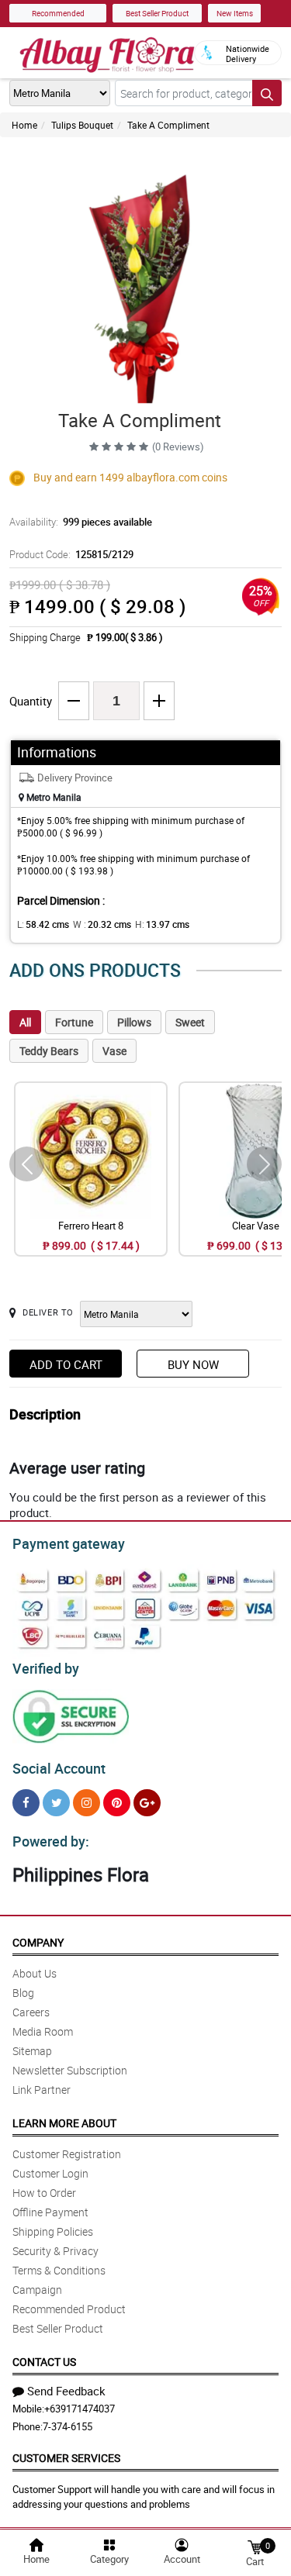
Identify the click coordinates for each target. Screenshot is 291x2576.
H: (162, 924)
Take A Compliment (168, 125)
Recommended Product (69, 2309)
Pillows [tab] (134, 1022)
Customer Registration (67, 2154)
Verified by (46, 1668)
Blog (23, 1993)
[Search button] (267, 93)
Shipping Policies (53, 2231)
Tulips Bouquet (82, 125)
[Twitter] (56, 1803)
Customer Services (66, 2458)
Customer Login (50, 2173)
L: (43, 924)
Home (24, 125)
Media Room (43, 2031)
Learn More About (64, 2123)
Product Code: (71, 554)
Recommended (58, 13)
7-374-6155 (68, 2426)
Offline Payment (50, 2212)
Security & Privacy (55, 2251)
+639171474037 (80, 2409)
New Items (235, 13)
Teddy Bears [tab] (49, 1051)
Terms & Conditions (59, 2270)
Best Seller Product (157, 13)
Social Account (59, 1768)
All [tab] (25, 1022)
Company (38, 1942)
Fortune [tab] (74, 1022)
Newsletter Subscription (70, 2070)
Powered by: (51, 1841)
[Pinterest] (117, 1803)
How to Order (44, 2193)
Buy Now (193, 1364)
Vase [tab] (114, 1051)
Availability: (81, 522)
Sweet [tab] (190, 1022)
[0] (255, 2546)
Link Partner (42, 2090)
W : (102, 924)
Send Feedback (66, 2391)
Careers (31, 2012)
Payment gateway (69, 1543)
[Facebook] (26, 1803)
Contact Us (44, 2362)
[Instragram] (87, 1803)
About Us (35, 1973)
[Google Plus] (147, 1803)
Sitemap (32, 2051)
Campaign (37, 2290)
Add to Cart (66, 1364)
